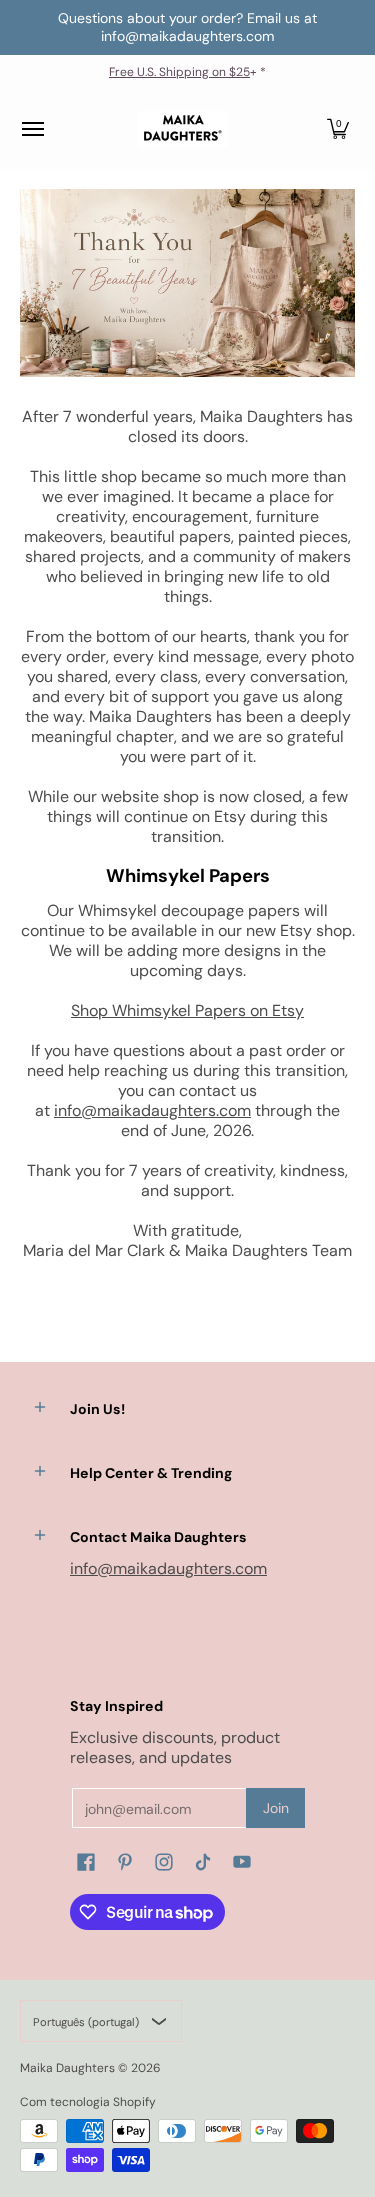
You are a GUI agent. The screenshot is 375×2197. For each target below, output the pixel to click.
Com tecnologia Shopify (88, 2102)
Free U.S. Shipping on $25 (179, 72)
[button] (338, 129)
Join (276, 1808)
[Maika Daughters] (183, 129)
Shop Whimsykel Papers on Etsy (187, 1010)
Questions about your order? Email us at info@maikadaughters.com (187, 27)
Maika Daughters (67, 2068)
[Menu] (32, 129)
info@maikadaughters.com (152, 1110)
